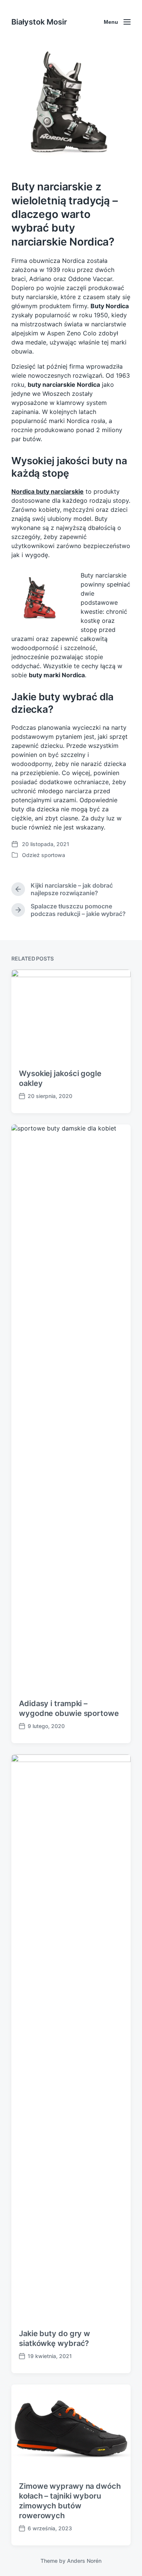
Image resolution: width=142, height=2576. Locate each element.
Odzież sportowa (44, 855)
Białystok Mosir (39, 22)
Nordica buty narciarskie (48, 491)
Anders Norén (84, 2561)
